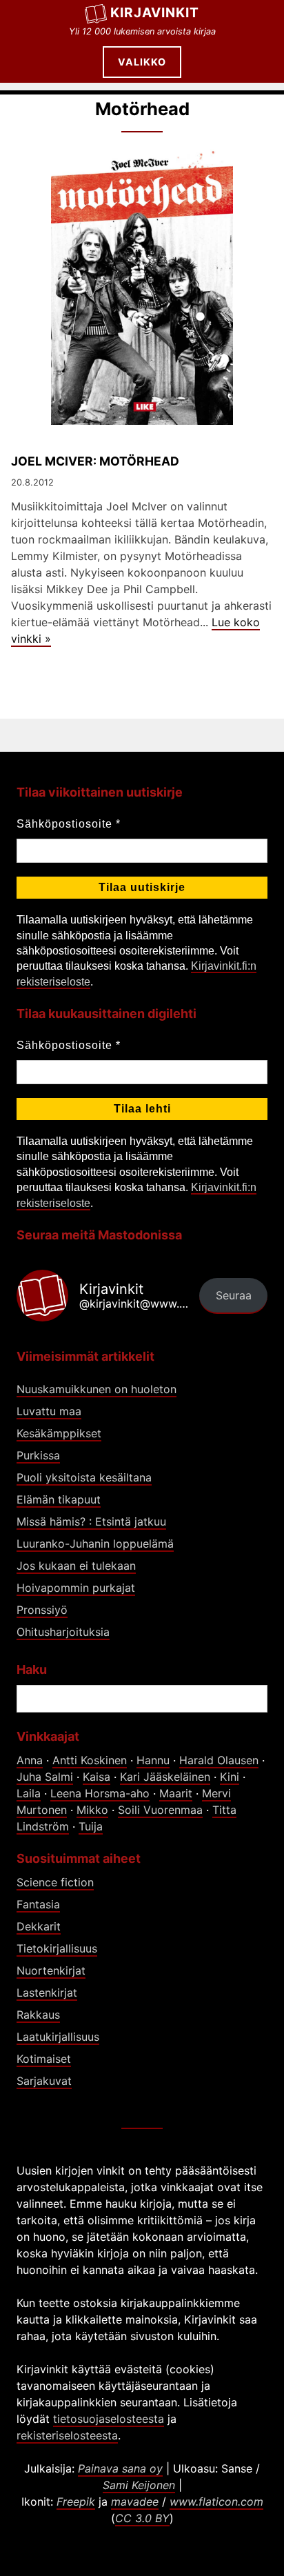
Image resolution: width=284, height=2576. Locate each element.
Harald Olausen (219, 1760)
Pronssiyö (42, 1610)
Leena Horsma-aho (100, 1793)
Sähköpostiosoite (69, 824)
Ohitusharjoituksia (63, 1632)
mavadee (135, 2502)
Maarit (176, 1793)
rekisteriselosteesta (67, 2435)
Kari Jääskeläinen (165, 1777)
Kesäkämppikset (59, 1433)
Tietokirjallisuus (57, 1948)
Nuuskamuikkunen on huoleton (97, 1389)
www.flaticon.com (216, 2502)
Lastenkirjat (47, 1993)
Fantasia (38, 1904)
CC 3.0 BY (142, 2518)
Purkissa (38, 1455)
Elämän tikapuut (59, 1499)
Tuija (91, 1826)
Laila (29, 1793)
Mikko (92, 1810)
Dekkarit (39, 1926)
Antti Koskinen (90, 1760)
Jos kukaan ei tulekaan (76, 1566)
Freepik (76, 2502)
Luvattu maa (49, 1411)
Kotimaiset (44, 2059)
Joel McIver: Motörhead (95, 461)
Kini (230, 1777)
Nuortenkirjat (51, 1970)
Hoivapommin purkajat (76, 1588)
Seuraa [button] (234, 1295)
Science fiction (55, 1882)
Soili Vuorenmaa (160, 1810)
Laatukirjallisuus (58, 2037)
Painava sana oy (120, 2468)
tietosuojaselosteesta (109, 2419)
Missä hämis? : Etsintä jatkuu (91, 1521)
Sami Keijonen (139, 2485)
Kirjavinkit (155, 12)
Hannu (153, 1760)
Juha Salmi (45, 1777)
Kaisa (97, 1777)
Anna (30, 1760)
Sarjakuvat (44, 2081)
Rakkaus (38, 2015)
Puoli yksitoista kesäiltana (84, 1477)
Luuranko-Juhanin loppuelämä (95, 1544)
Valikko (142, 62)
